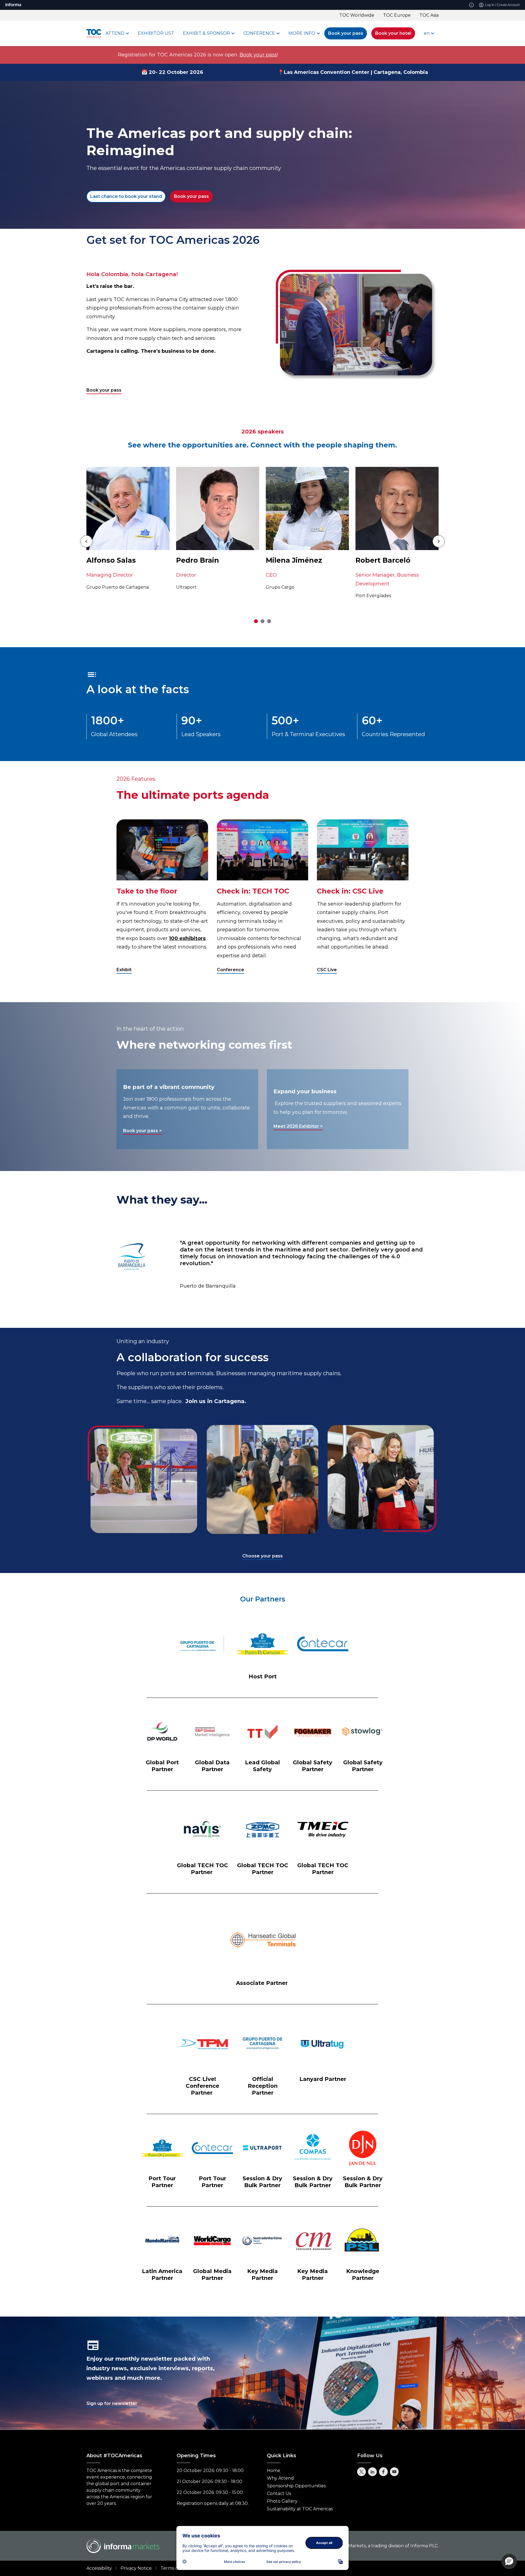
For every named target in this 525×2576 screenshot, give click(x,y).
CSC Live (327, 970)
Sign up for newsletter (112, 2403)
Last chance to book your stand (126, 196)
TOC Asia (429, 15)
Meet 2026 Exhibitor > (298, 1126)
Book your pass (346, 33)
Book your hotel (393, 33)
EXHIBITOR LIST (156, 33)
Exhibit (124, 970)
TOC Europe (397, 15)
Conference (231, 970)
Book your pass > (142, 1131)
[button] (509, 2561)
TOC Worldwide (357, 15)
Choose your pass (262, 1556)
